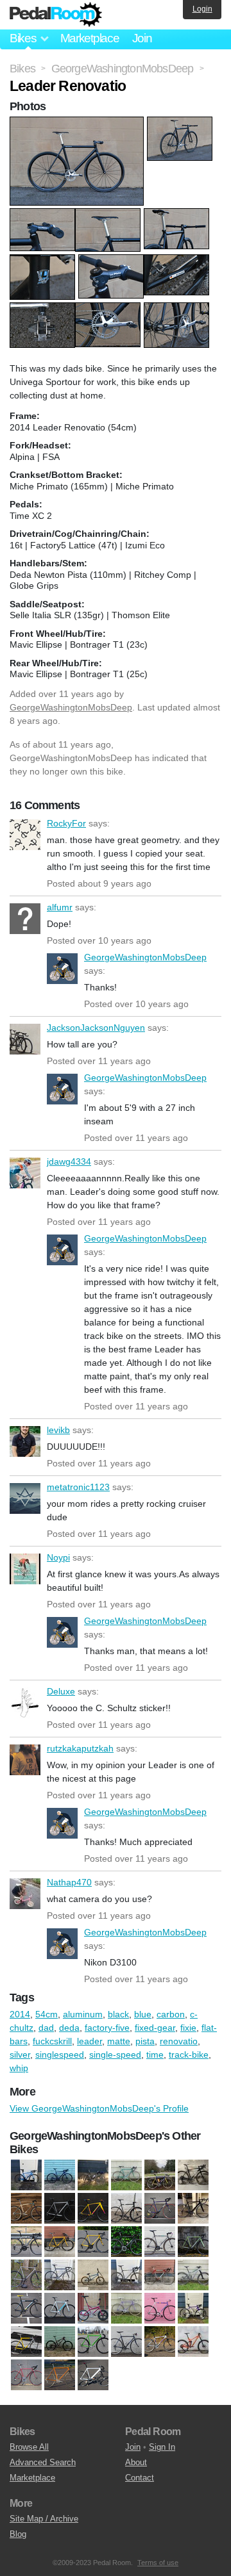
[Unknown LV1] (93, 2375)
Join (142, 38)
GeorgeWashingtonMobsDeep (71, 707)
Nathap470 (25, 1894)
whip (19, 2068)
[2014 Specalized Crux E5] (93, 2209)
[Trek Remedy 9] (193, 2342)
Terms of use (158, 2563)
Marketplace (90, 38)
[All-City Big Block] (126, 2209)
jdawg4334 (25, 1173)
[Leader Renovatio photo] (78, 123)
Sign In (162, 2447)
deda (69, 2028)
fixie (188, 2028)
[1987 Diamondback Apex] (26, 2209)
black (118, 2014)
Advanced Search (43, 2462)
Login (202, 9)
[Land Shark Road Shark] (126, 2176)
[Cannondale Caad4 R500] (93, 2242)
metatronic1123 (25, 1498)
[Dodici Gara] (60, 2276)
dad (46, 2028)
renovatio (179, 2041)
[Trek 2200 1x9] (126, 2342)
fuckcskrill (52, 2041)
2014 (20, 2014)
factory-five (107, 2028)
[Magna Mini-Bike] (93, 2309)
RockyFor (25, 835)
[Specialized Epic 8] (60, 2342)
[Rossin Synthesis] (26, 2342)
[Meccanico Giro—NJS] (126, 2309)
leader (90, 2041)
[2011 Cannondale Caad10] (60, 2209)
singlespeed (60, 2055)
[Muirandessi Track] (160, 2309)
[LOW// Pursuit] (60, 2309)
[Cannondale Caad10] (26, 2242)
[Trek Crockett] (193, 2176)
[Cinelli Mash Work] (160, 2242)
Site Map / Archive (44, 2519)
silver (20, 2055)
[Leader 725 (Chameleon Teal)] (26, 2309)
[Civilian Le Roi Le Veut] (193, 2242)
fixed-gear (155, 2028)
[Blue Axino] (193, 2209)
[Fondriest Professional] (160, 2276)
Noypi (25, 1569)
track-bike (189, 2055)
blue (143, 2014)
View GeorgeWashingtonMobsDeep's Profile (99, 2108)
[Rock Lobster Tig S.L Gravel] (193, 2309)
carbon (171, 2014)
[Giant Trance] (193, 2276)
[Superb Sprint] (93, 2342)
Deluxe (25, 1703)
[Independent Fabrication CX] (93, 2176)
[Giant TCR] (26, 2176)
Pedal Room (56, 15)
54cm (47, 2014)
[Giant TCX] (60, 2176)
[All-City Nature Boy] (160, 2209)
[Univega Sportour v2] (60, 2375)
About (136, 2462)
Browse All (29, 2447)
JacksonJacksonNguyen (25, 1039)
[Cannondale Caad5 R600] (126, 2242)
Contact (140, 2478)
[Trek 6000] (160, 2342)
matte (119, 2041)
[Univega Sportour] (26, 2375)
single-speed (115, 2055)
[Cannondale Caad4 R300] (60, 2242)
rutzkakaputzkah (25, 1760)
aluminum (83, 2014)
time (155, 2055)
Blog (18, 2534)
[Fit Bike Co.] (93, 2276)
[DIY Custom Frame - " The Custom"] (26, 2276)
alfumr (25, 919)
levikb (25, 1441)
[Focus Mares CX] (126, 2276)
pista (145, 2041)
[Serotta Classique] (160, 2176)
